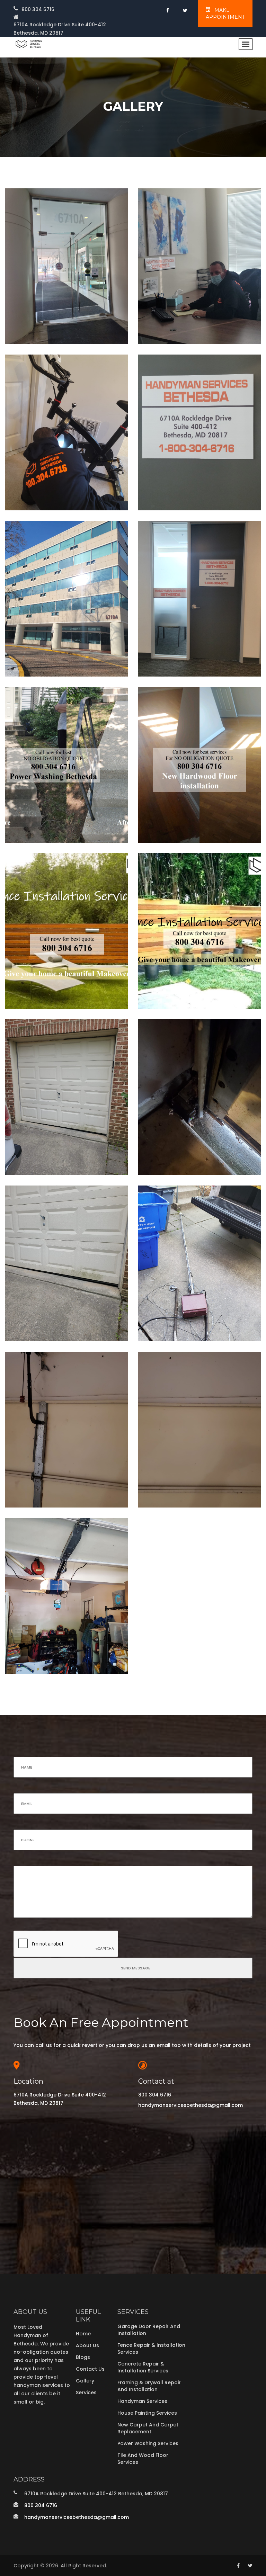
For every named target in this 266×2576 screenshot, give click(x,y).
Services (86, 2392)
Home (83, 2334)
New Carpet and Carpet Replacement (148, 2428)
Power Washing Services (148, 2443)
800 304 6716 (38, 9)
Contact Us (90, 2369)
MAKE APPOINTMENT (225, 14)
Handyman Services (142, 2401)
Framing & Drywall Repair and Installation (149, 2386)
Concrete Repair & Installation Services (143, 2367)
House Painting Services (147, 2413)
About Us (87, 2345)
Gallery (85, 2381)
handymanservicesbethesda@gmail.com (190, 2105)
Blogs (83, 2357)
